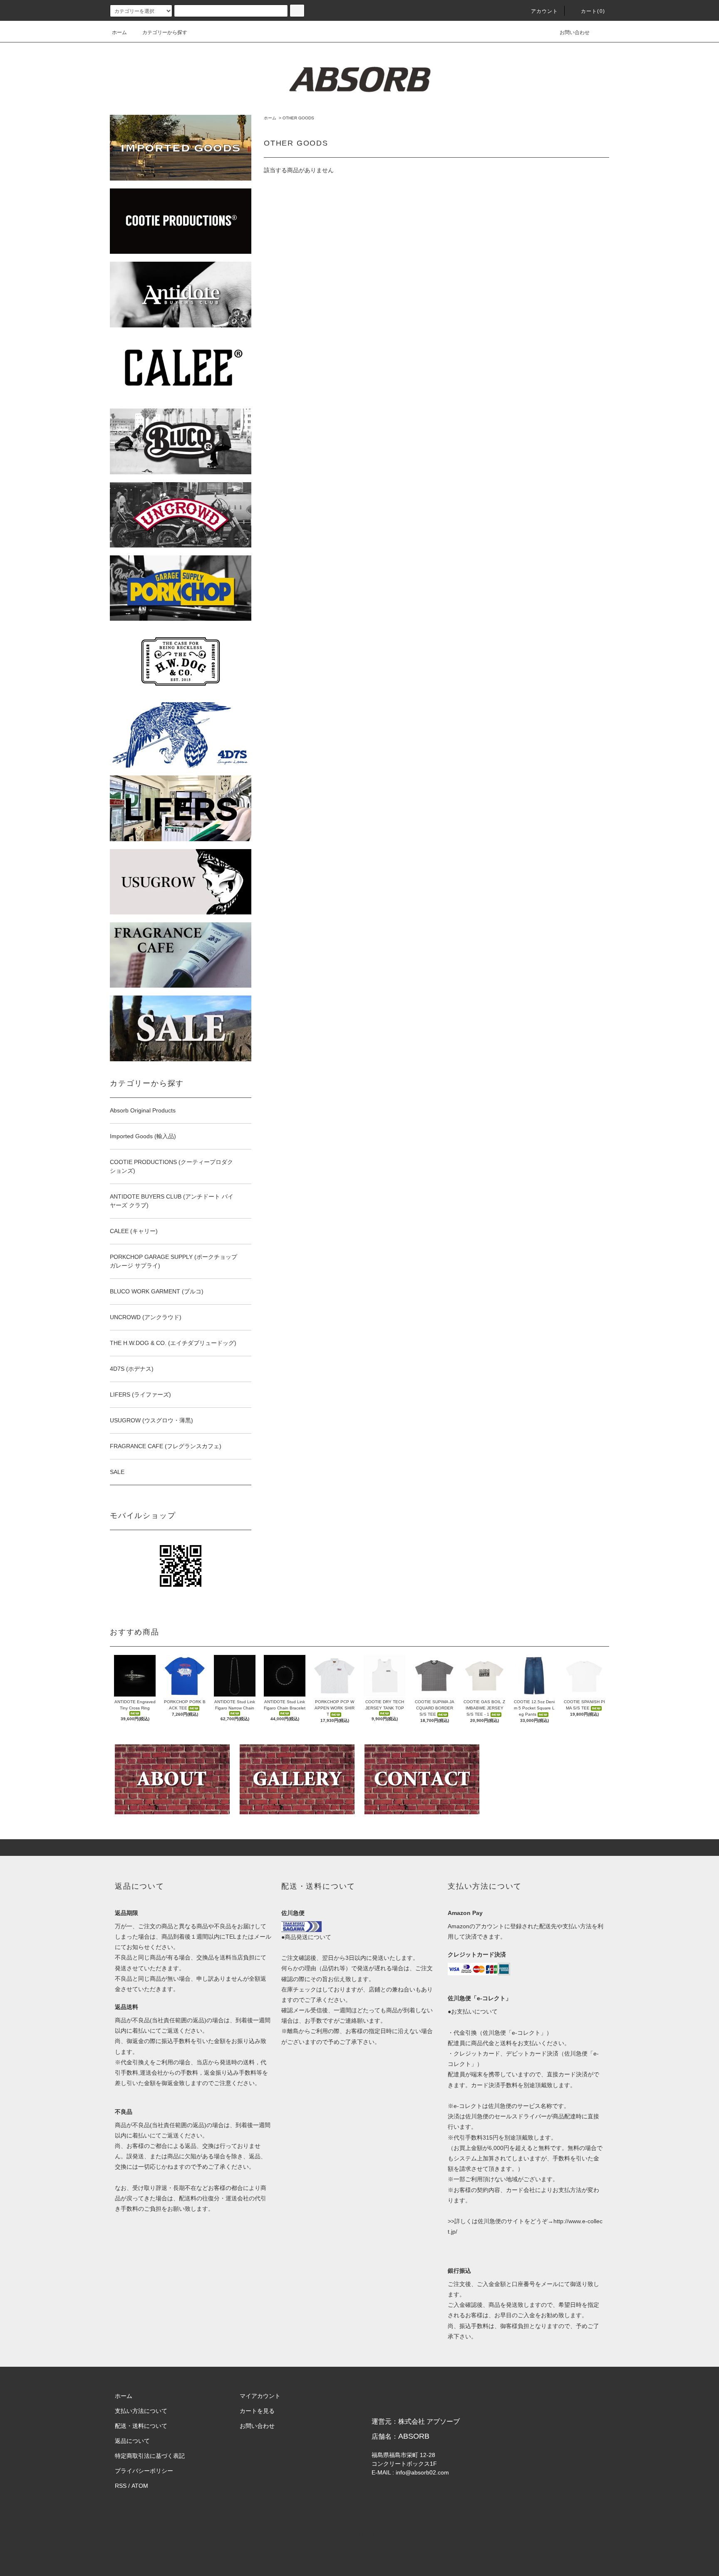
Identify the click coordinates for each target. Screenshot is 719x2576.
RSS (121, 2486)
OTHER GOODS (298, 118)
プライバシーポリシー (144, 2471)
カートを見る (257, 2411)
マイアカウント (260, 2396)
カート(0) (593, 11)
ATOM (140, 2486)
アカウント (545, 11)
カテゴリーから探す (165, 32)
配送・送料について (141, 2426)
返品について (132, 2441)
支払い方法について (141, 2411)
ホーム (119, 32)
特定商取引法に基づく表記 (150, 2456)
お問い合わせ (575, 32)
